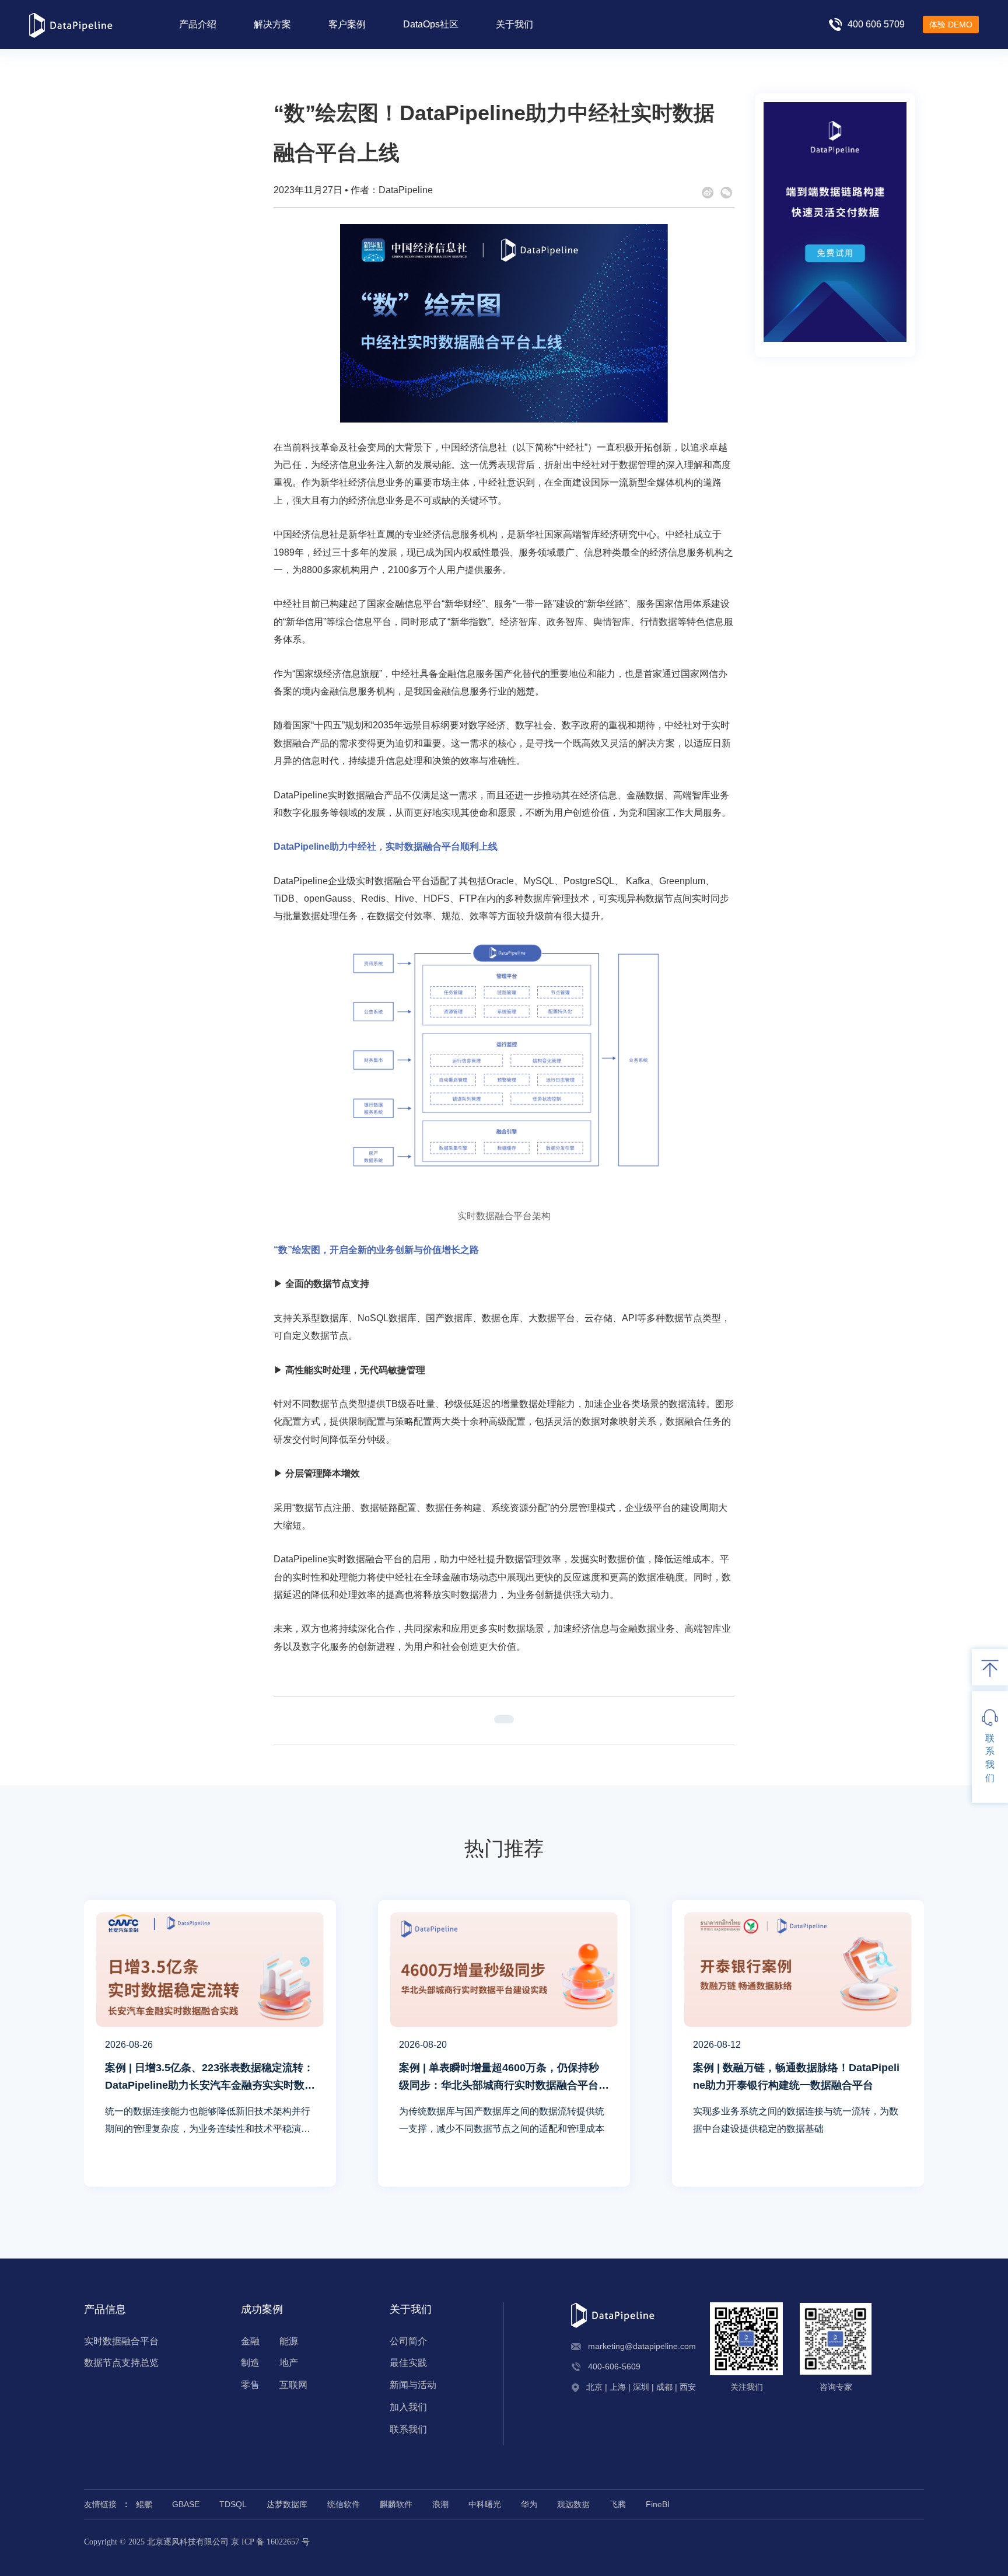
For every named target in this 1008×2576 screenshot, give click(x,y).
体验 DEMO (951, 25)
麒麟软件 (396, 2504)
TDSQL (233, 2504)
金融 (250, 2341)
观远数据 (573, 2504)
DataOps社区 (431, 24)
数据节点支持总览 (121, 2363)
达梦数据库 (287, 2504)
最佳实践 (408, 2363)
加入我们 (408, 2407)
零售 (250, 2385)
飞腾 (618, 2504)
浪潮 (440, 2504)
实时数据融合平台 (121, 2341)
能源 (289, 2341)
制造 (250, 2363)
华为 (529, 2504)
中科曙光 (485, 2504)
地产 (289, 2363)
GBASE (186, 2504)
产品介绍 (198, 24)
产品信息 (105, 2309)
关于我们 (514, 24)
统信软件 (344, 2504)
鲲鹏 (144, 2504)
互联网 (293, 2385)
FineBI (658, 2504)
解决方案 (272, 24)
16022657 (283, 2542)
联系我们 (408, 2429)
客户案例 (347, 24)
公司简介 (408, 2341)
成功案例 (262, 2309)
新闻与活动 (413, 2385)
